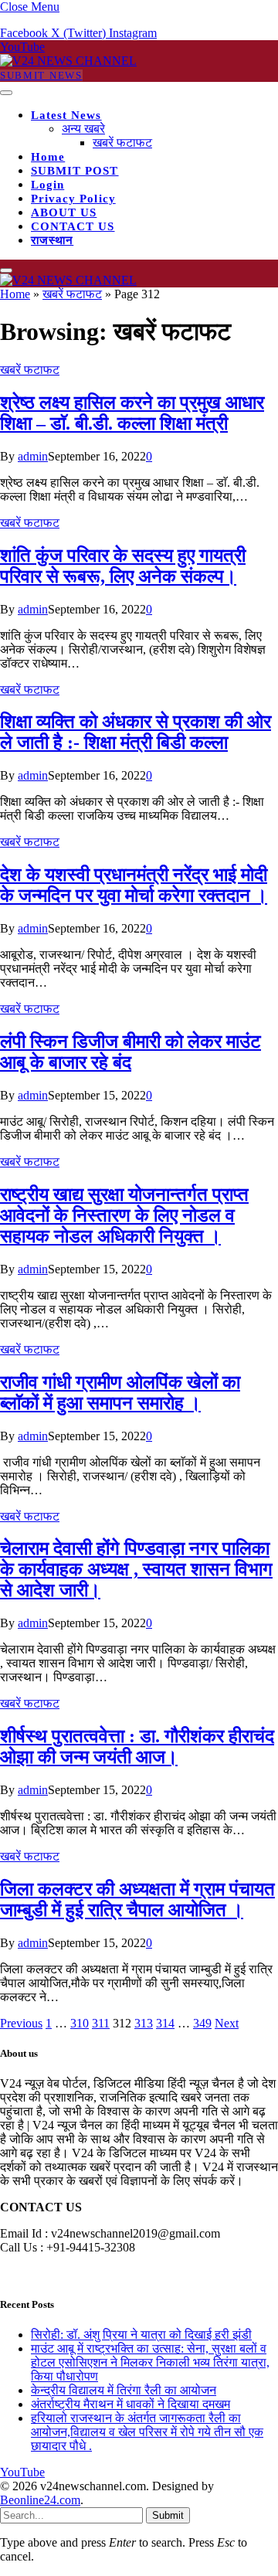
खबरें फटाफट (122, 143)
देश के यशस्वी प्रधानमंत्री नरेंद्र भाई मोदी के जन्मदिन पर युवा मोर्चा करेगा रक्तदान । (134, 885)
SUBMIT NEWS (41, 75)
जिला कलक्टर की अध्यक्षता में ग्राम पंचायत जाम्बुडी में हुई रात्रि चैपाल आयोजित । (137, 1900)
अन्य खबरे (83, 129)
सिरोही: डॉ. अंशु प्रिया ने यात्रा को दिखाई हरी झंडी (141, 2335)
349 (202, 2023)
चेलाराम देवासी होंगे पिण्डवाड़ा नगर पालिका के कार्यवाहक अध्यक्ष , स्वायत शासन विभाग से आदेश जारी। (136, 1569)
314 (165, 2023)
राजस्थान (52, 240)
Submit (168, 2515)
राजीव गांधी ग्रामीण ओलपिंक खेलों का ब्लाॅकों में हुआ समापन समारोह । (120, 1393)
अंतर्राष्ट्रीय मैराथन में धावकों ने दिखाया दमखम (131, 2404)
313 (144, 2023)
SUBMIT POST (75, 171)
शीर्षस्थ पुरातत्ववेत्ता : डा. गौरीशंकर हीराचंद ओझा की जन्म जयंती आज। (137, 1747)
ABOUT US (64, 212)
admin (33, 456)
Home (48, 157)
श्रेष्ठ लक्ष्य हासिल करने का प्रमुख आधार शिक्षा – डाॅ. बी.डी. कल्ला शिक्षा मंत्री (132, 413)
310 (80, 2023)
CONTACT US (73, 226)
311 (101, 2023)
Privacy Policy (73, 199)
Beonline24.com (40, 2500)
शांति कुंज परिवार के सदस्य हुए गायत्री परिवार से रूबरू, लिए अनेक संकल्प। (123, 566)
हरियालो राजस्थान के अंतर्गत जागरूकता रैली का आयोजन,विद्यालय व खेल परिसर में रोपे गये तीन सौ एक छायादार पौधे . (147, 2432)
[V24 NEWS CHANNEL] (68, 61)
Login (47, 185)
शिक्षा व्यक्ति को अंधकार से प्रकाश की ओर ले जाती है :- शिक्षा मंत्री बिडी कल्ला (136, 732)
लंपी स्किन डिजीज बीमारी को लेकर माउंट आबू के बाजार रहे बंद (131, 1052)
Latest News (66, 115)
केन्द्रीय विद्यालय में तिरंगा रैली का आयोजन (124, 2390)
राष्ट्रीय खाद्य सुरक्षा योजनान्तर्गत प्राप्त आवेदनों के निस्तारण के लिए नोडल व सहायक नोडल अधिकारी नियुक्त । (124, 1215)
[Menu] (6, 93)
